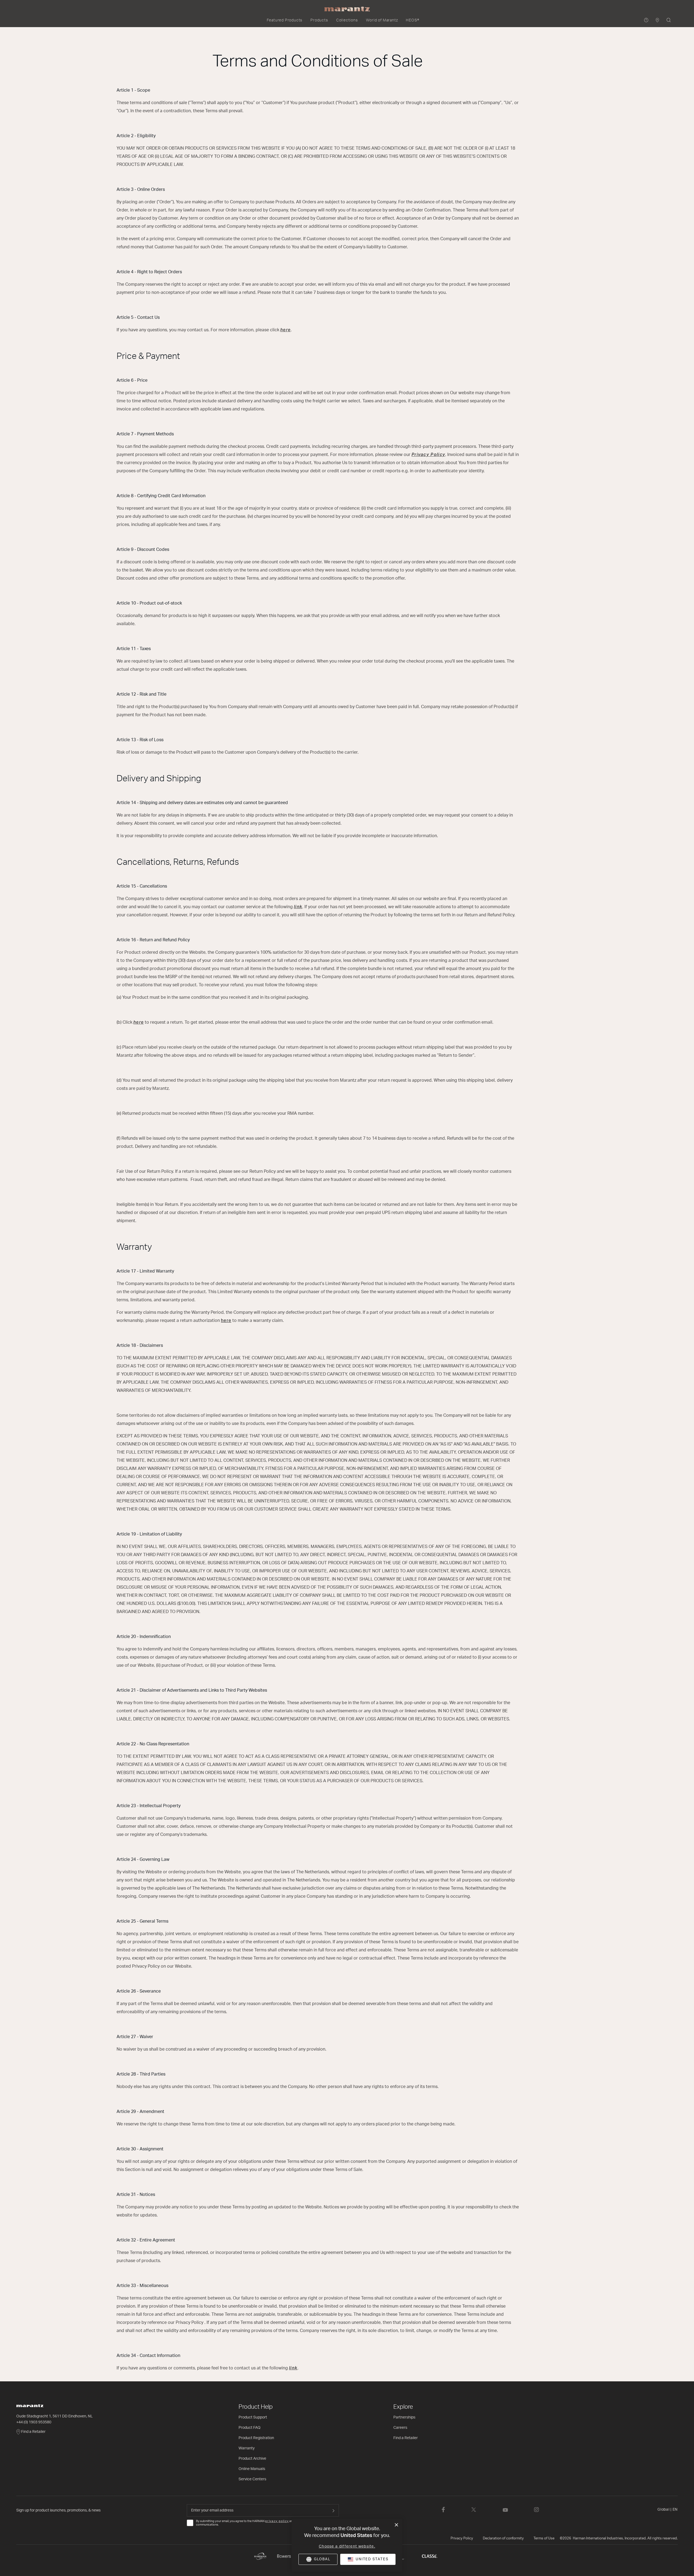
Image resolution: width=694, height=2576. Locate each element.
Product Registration (256, 2438)
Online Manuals (252, 2469)
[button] (285, 20)
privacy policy (277, 2521)
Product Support (253, 2417)
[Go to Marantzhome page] (125, 2406)
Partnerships (404, 2417)
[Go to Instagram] (536, 2510)
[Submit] (333, 2510)
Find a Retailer (33, 2432)
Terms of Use (544, 2538)
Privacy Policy (462, 2538)
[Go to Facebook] (443, 2510)
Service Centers (252, 2479)
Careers (400, 2428)
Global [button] (668, 2510)
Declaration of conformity (503, 2538)
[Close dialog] (396, 2525)
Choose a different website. (347, 2546)
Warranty (247, 2448)
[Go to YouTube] (505, 2510)
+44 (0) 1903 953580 (34, 2422)
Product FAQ (250, 2428)
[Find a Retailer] (658, 20)
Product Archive (252, 2459)
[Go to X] (474, 2510)
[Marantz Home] (347, 9)
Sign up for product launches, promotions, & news (58, 2510)
